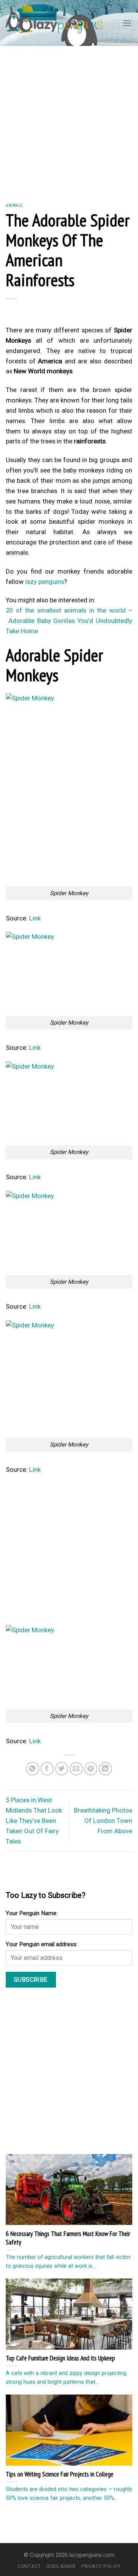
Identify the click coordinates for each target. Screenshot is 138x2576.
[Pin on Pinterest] (91, 1769)
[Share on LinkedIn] (106, 1769)
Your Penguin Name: (32, 1913)
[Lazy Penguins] (54, 23)
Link (35, 918)
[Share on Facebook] (47, 1769)
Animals (14, 205)
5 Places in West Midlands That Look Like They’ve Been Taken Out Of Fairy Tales (34, 1821)
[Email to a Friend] (76, 1769)
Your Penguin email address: (42, 1944)
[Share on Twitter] (62, 1769)
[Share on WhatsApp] (33, 1769)
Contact (29, 2566)
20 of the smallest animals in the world (66, 610)
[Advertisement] (69, 119)
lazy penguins (45, 582)
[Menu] (127, 23)
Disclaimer (61, 2566)
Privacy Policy (101, 2566)
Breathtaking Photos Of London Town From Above (103, 1821)
